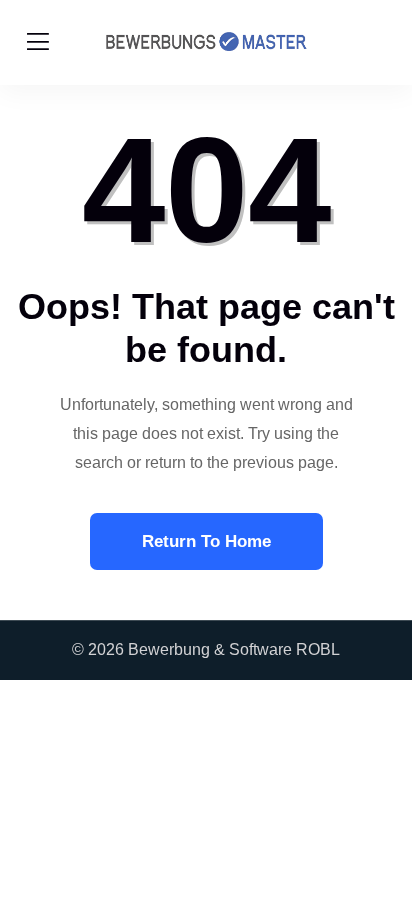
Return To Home (206, 541)
